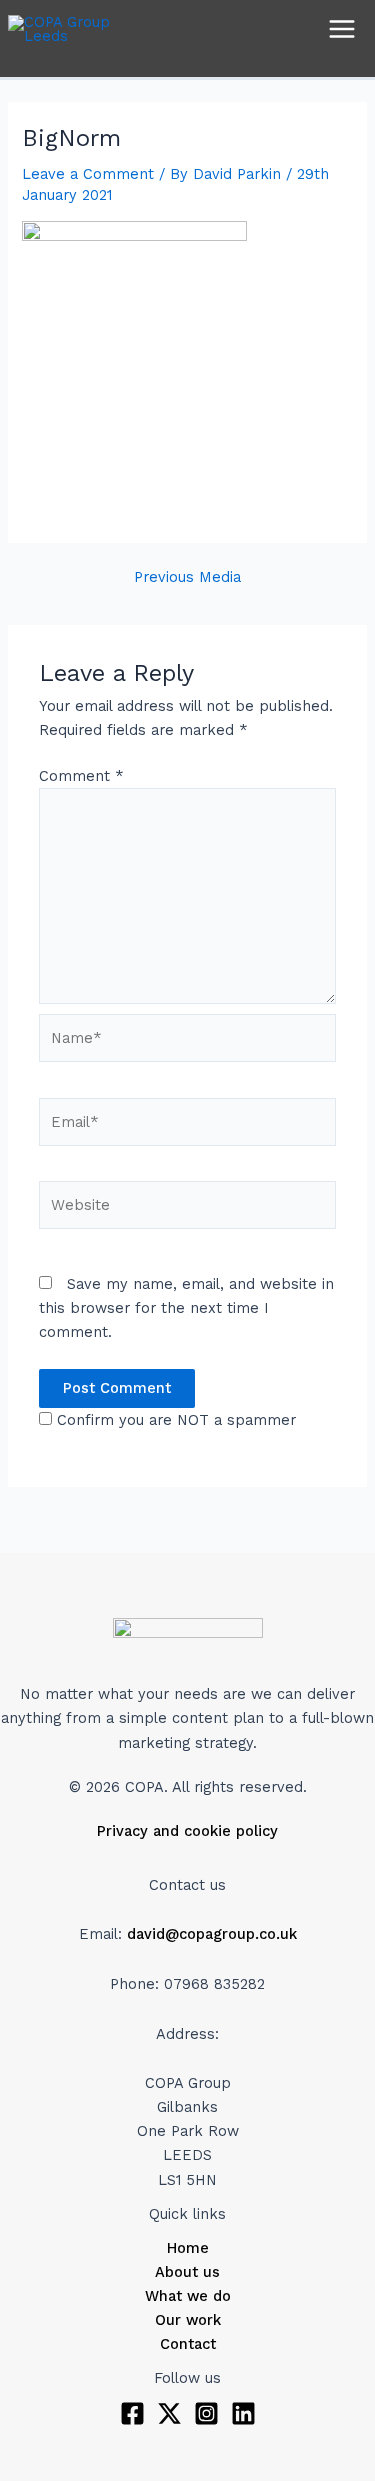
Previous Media (187, 577)
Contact (188, 2344)
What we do (188, 2296)
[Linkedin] (243, 2413)
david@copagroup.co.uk (212, 1934)
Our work (188, 2320)
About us (187, 2272)
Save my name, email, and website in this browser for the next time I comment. (186, 1308)
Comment (81, 776)
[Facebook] (132, 2413)
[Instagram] (206, 2413)
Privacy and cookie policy (187, 1831)
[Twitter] (169, 2413)
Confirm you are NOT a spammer (174, 1420)
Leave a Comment (88, 174)
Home (188, 2248)
